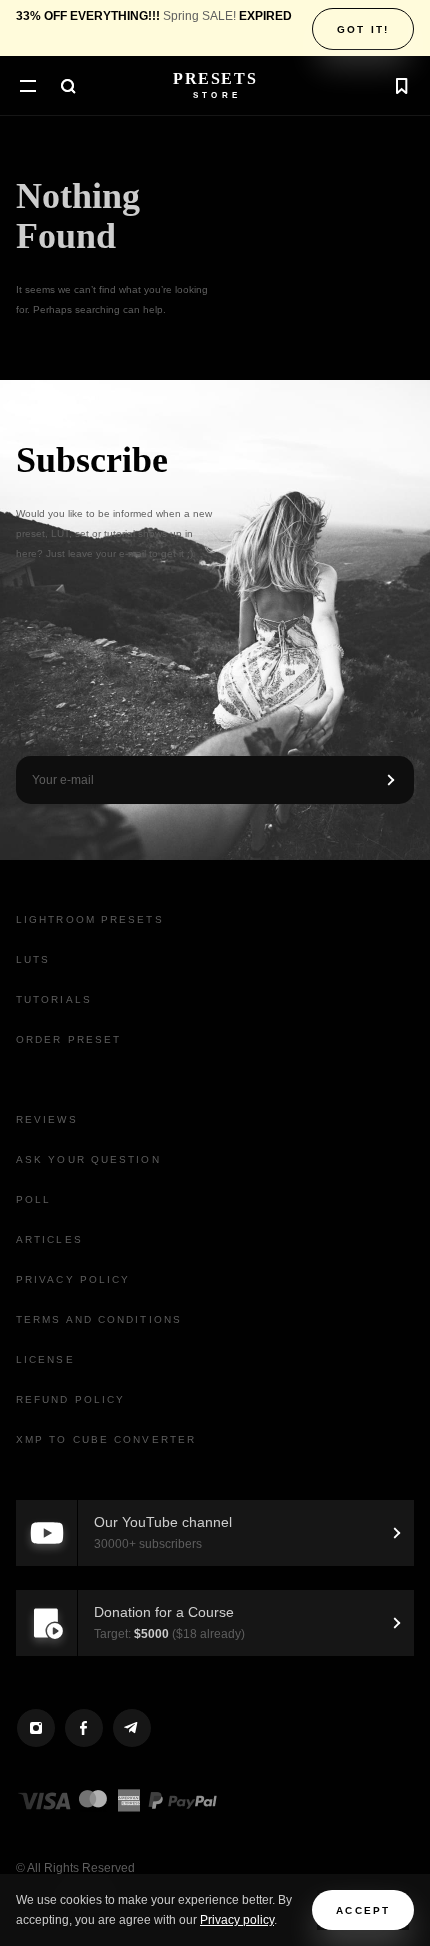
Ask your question (88, 1159)
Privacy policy (237, 1920)
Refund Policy (70, 1399)
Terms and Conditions (99, 1319)
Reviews (47, 1119)
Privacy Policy (73, 1279)
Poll (33, 1199)
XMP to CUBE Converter (106, 1439)
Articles (49, 1239)
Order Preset (68, 1039)
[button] (28, 88)
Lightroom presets (90, 919)
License (45, 1359)
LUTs (33, 959)
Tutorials (54, 999)
